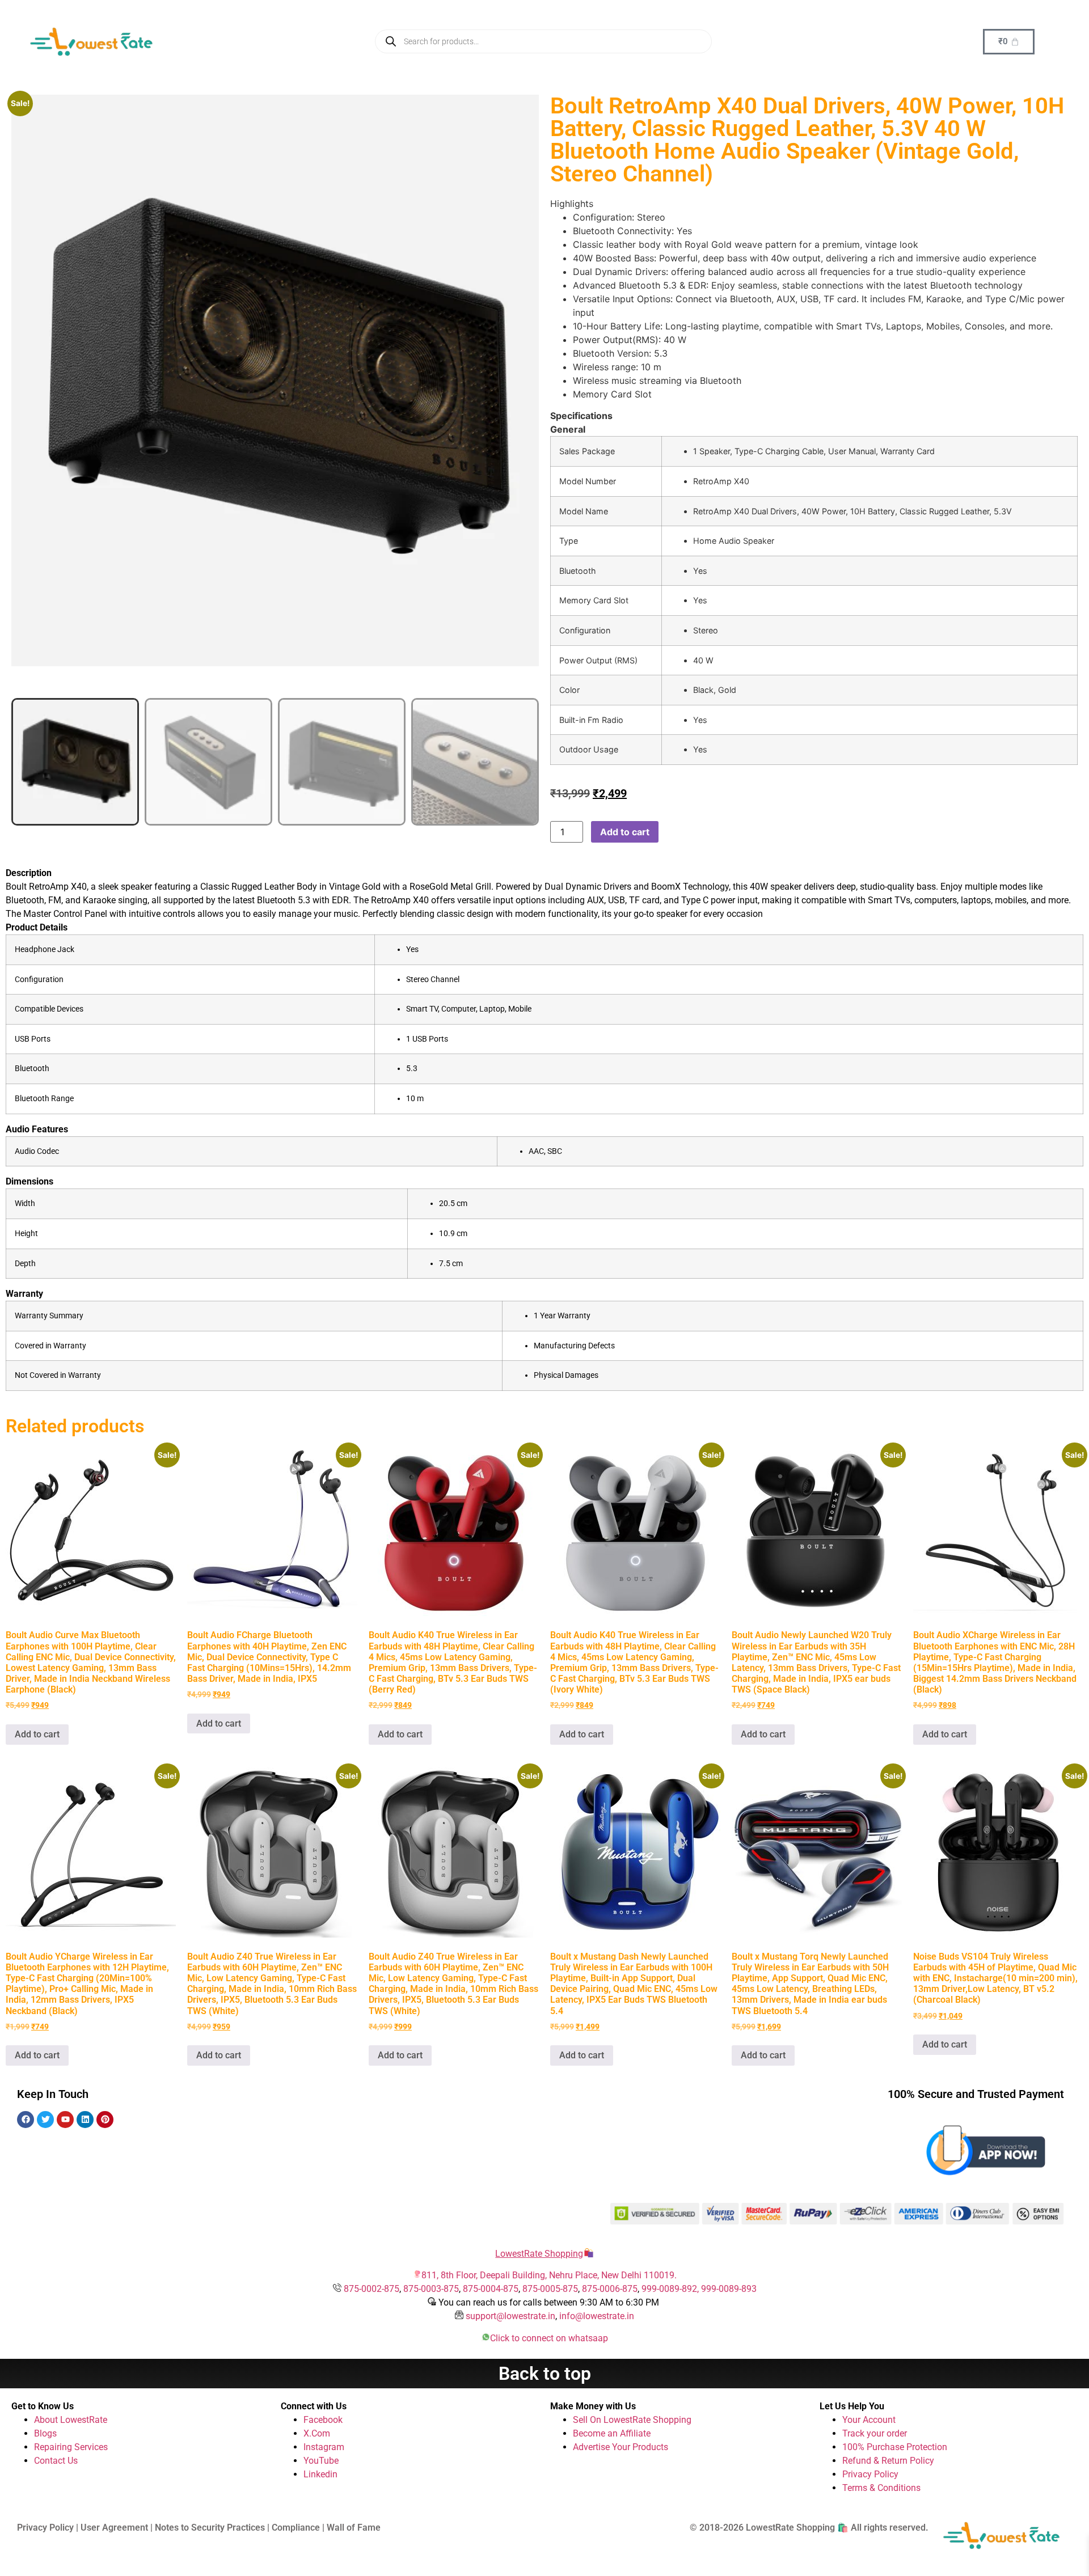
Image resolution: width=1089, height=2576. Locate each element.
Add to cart (625, 832)
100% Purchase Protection (895, 2447)
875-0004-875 (491, 2289)
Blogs (45, 2433)
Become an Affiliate (612, 2433)
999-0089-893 (729, 2289)
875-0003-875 (431, 2289)
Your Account (869, 2420)
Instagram (324, 2447)
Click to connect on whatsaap (549, 2338)
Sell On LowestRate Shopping (632, 2420)
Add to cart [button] (37, 1734)
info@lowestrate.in (597, 2316)
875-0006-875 (610, 2289)
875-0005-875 (550, 2289)
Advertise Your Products (621, 2447)
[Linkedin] (85, 2120)
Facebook (323, 2420)
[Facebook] (26, 2120)
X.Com (317, 2433)
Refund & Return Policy (888, 2461)
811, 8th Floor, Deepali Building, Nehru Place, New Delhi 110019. (549, 2275)
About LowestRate (71, 2420)
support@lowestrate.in (510, 2316)
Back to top (545, 2374)
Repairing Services (71, 2447)
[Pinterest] (105, 2120)
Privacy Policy (870, 2474)
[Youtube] (65, 2120)
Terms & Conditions (881, 2488)
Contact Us (56, 2461)
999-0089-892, (671, 2289)
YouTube (321, 2461)
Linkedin (320, 2474)
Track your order (875, 2433)
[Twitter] (45, 2120)
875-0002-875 (372, 2289)
